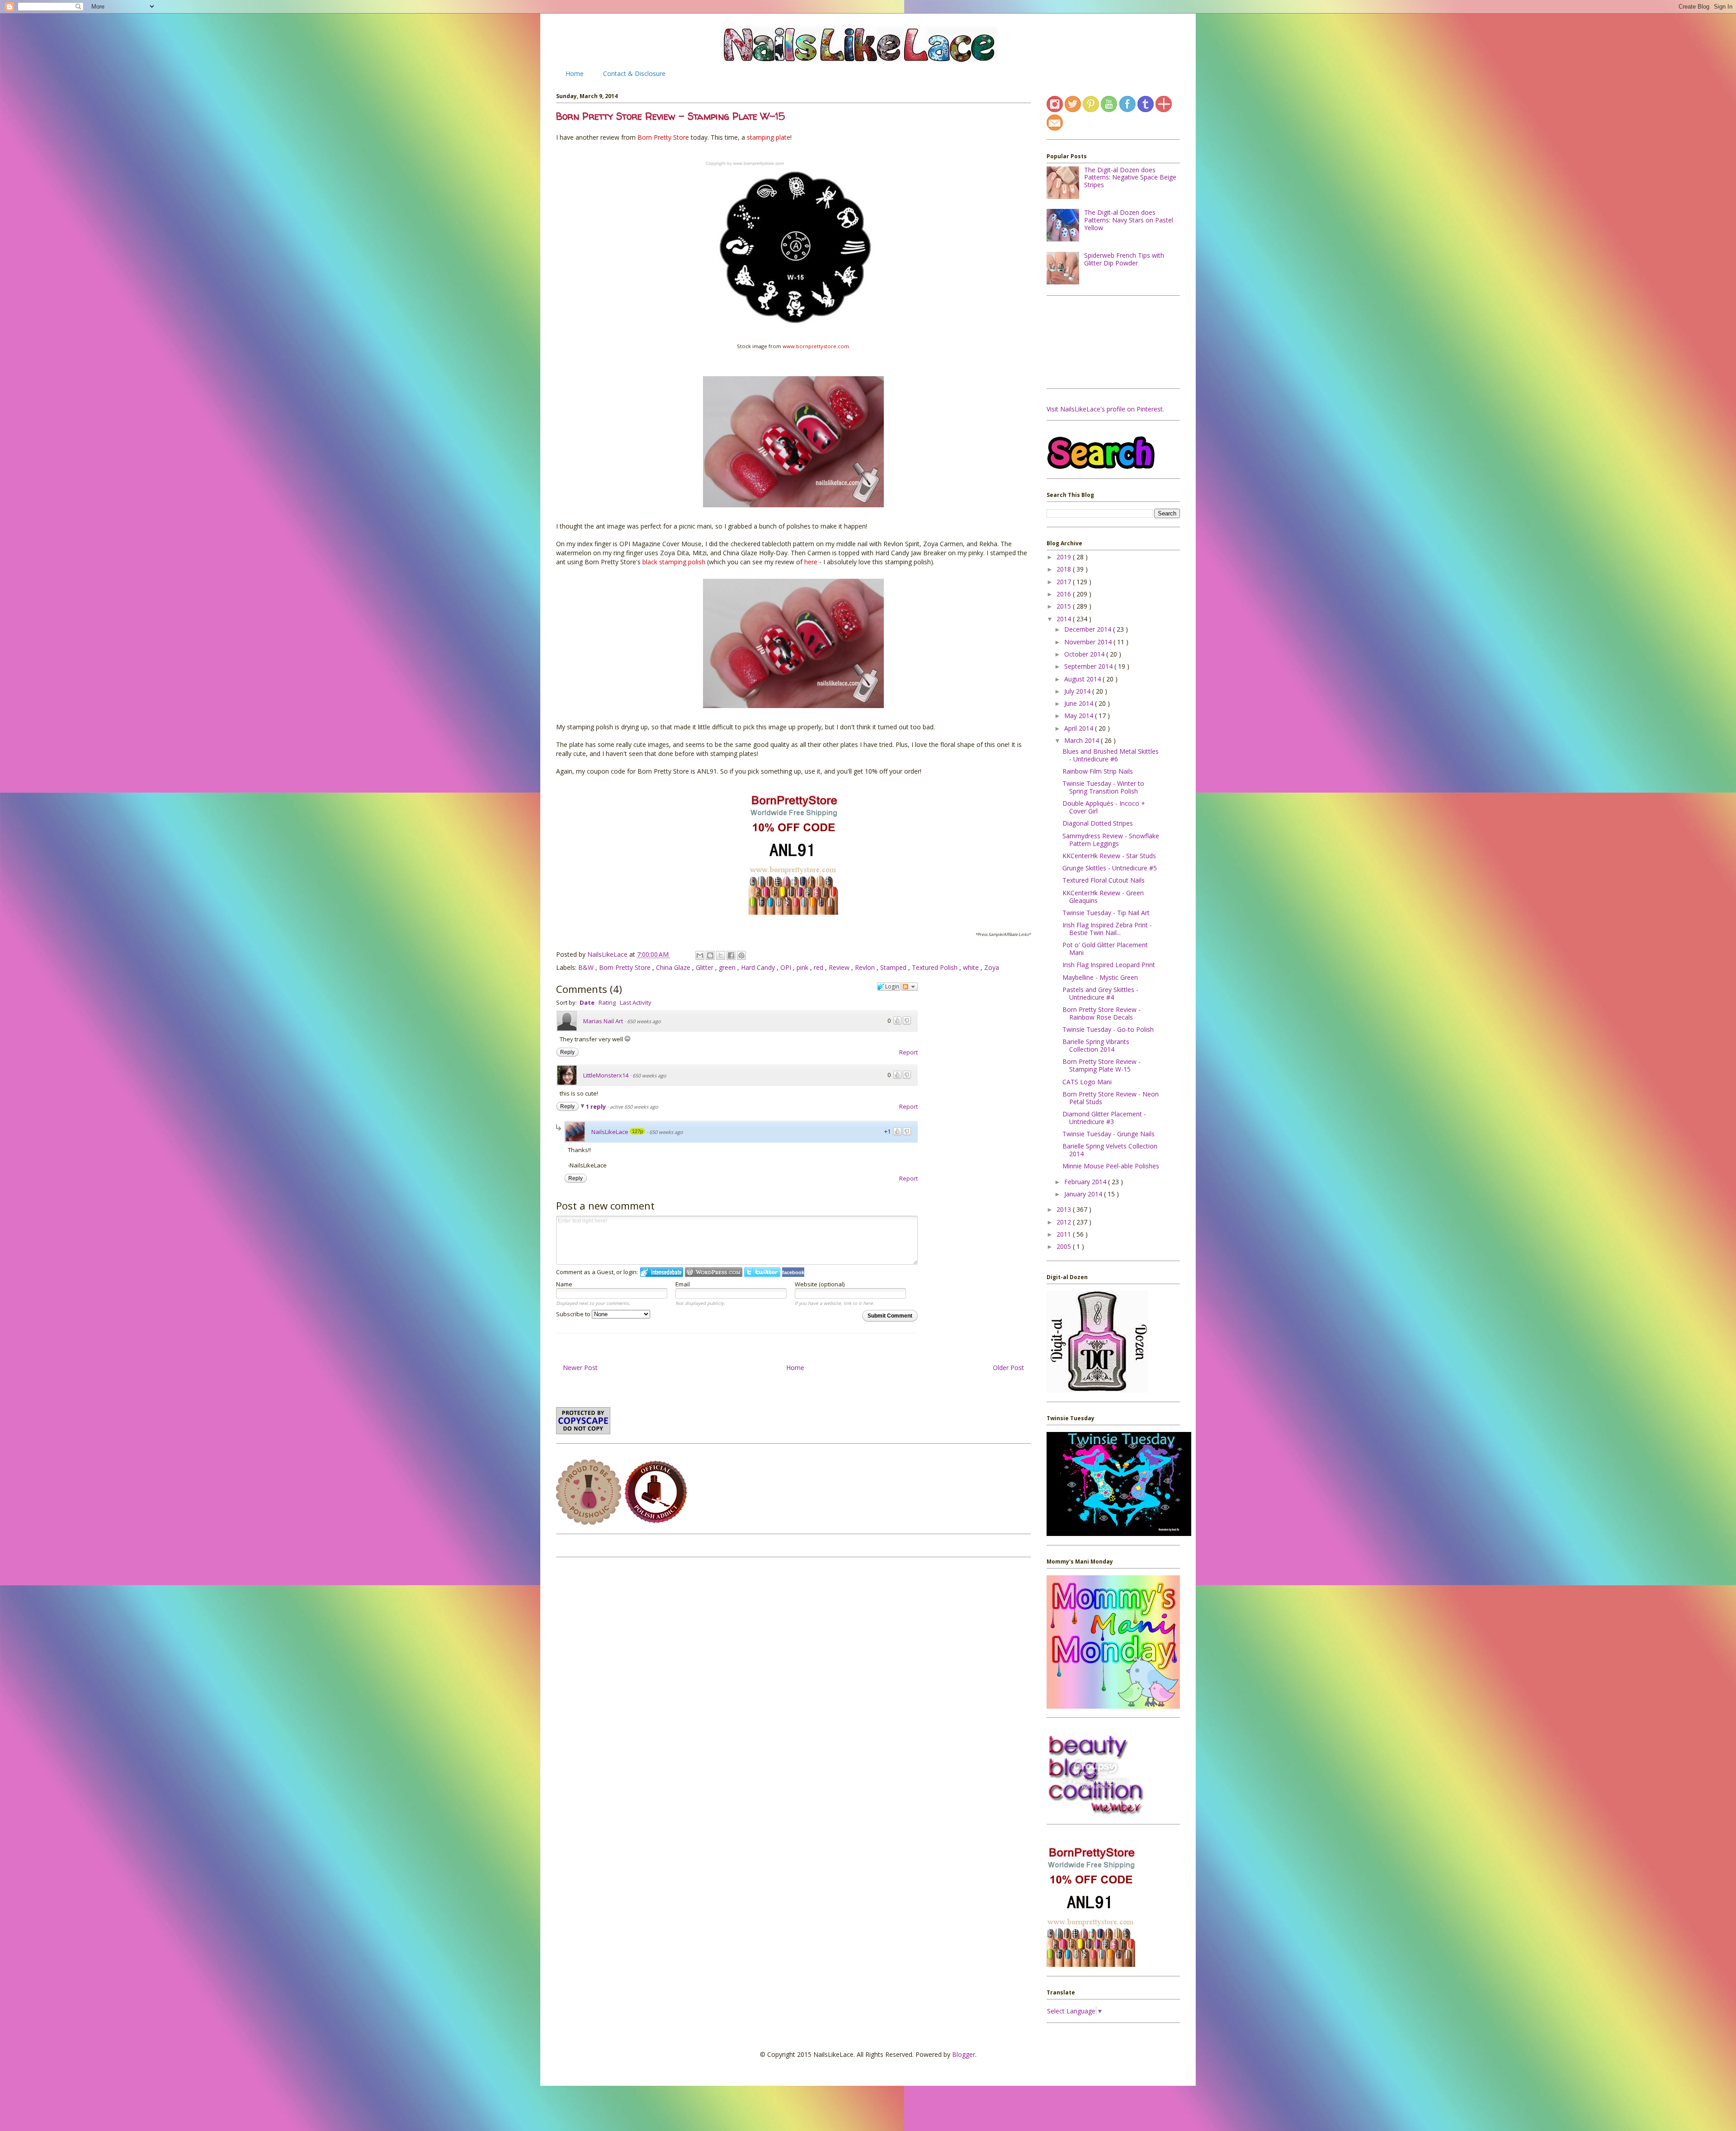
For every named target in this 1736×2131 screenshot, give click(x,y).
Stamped (894, 967)
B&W (587, 967)
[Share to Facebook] (731, 955)
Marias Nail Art (603, 1021)
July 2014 (1078, 691)
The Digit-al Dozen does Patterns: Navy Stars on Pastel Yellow (1129, 220)
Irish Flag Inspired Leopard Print (1109, 965)
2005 (1065, 1246)
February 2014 (1086, 1182)
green (728, 967)
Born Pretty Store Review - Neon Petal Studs (1111, 1098)
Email (683, 1284)
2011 (1065, 1234)
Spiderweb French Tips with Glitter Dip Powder (1124, 259)
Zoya (992, 967)
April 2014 (1080, 728)
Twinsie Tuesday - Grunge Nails (1109, 1134)
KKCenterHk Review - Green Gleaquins (1103, 897)
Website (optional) (820, 1284)
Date (587, 1002)
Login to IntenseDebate (662, 1272)
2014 (1065, 619)
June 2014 (1080, 703)
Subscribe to (574, 1314)
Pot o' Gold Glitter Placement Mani (1105, 949)
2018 (1065, 569)
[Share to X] (721, 955)
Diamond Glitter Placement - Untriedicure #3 (1104, 1118)
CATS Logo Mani (1087, 1082)
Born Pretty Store (626, 967)
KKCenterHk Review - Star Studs (1109, 856)
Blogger (964, 2054)
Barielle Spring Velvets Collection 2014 (1110, 1150)
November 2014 (1089, 642)
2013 (1065, 1209)
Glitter (705, 967)
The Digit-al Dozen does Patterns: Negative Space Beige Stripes (1130, 177)
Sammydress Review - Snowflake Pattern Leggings (1111, 840)
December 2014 (1089, 629)
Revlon (866, 967)
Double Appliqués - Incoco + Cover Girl (1104, 807)
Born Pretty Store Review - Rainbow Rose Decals (1102, 1013)
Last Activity (636, 1002)
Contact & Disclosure (634, 73)
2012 (1065, 1222)
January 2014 (1084, 1194)
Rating (607, 1002)
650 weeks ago (644, 1021)
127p (637, 1131)
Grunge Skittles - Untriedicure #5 (1110, 868)
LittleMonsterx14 (606, 1075)
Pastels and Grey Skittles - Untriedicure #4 (1100, 993)
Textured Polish (936, 967)
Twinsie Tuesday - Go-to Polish (1108, 1029)
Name (564, 1284)
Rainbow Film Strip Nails (1098, 771)
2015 (1065, 606)
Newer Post (580, 1368)
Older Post (1008, 1368)
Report (908, 1052)
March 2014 (1083, 740)
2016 (1065, 594)
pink (803, 967)
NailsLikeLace (608, 954)
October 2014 (1085, 654)
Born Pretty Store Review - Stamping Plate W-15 (1102, 1065)
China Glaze (674, 967)
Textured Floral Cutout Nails (1104, 880)
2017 (1065, 582)
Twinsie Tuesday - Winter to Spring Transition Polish (1103, 787)
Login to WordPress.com (714, 1272)
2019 (1065, 557)
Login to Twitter (762, 1272)
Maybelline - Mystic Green (1100, 977)
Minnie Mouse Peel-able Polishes (1111, 1166)
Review (840, 967)
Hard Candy (759, 967)
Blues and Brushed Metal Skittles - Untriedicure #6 (1111, 755)
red (819, 967)
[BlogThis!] (710, 955)
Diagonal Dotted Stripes (1098, 823)
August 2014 (1083, 679)
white (972, 967)
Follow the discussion (910, 987)
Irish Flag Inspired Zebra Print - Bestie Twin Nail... (1107, 929)
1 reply (597, 1106)
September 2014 (1089, 666)
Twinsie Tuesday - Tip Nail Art (1106, 913)
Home (575, 73)
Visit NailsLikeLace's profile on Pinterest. (1105, 409)
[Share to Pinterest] (741, 955)
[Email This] (700, 955)
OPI (787, 967)
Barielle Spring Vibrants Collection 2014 (1096, 1045)
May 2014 (1080, 716)
